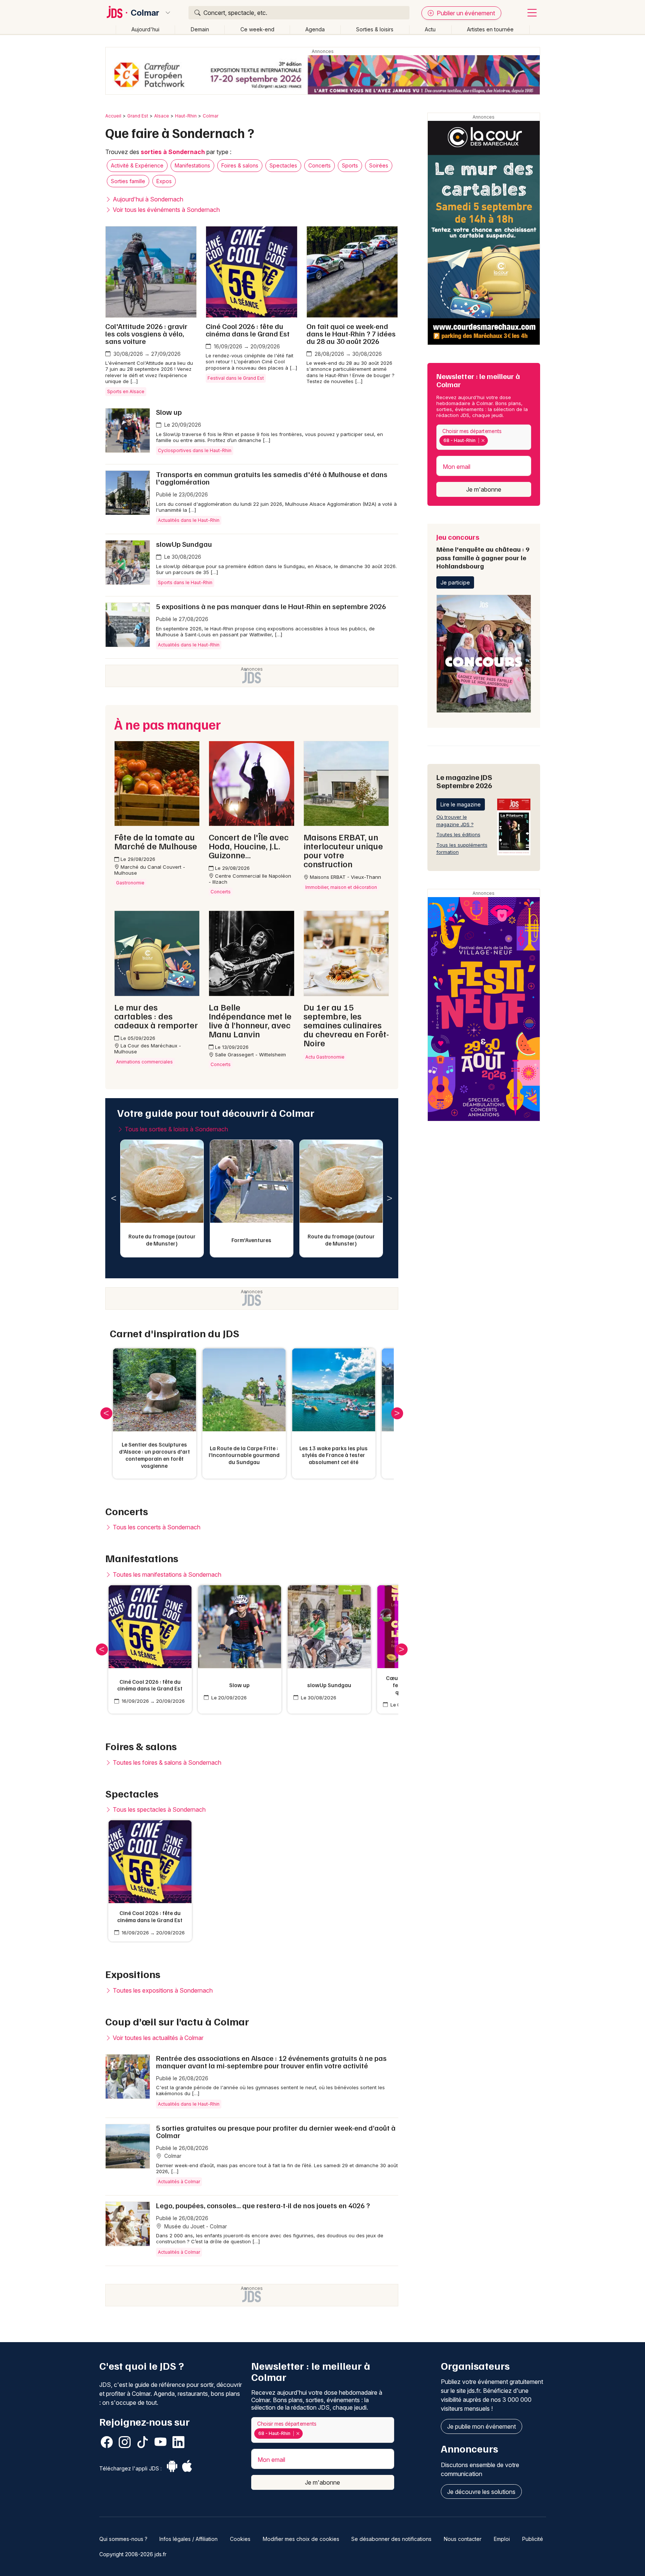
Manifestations (192, 165)
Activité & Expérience (137, 165)
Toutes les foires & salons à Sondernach (166, 1762)
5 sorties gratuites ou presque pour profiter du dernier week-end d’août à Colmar (276, 2131)
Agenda (315, 29)
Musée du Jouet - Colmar (195, 2226)
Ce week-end (257, 29)
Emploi (502, 2539)
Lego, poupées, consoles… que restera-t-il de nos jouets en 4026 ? (263, 2205)
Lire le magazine (461, 804)
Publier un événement (465, 13)
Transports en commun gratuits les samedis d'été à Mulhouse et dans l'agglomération (272, 478)
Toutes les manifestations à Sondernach (166, 1574)
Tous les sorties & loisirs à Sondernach (176, 1129)
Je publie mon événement (482, 2426)
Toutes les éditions (458, 834)
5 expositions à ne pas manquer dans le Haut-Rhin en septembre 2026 (271, 606)
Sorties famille (128, 181)
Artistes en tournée (490, 29)
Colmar (145, 13)
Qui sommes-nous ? (123, 2539)
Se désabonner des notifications (391, 2539)
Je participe (455, 582)
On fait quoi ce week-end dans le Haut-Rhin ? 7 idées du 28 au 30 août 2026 (351, 333)
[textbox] (491, 441)
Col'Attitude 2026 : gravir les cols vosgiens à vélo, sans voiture (146, 333)
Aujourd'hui (145, 29)
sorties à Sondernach (173, 152)
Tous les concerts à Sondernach (156, 1527)
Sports (350, 165)
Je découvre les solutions (481, 2492)
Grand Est (138, 116)
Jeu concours (483, 551)
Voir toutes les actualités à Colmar (157, 2038)
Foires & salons (240, 165)
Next (390, 1198)
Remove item (483, 441)
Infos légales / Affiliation (188, 2539)
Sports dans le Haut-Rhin (185, 582)
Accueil (113, 116)
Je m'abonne (484, 489)
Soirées (379, 165)
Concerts (320, 165)
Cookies (240, 2539)
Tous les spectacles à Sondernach (158, 1809)
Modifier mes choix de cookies (301, 2539)
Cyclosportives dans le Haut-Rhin (195, 450)
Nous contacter (463, 2539)
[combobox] (484, 437)
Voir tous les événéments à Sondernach (166, 210)
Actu (430, 29)
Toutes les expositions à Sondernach (162, 1990)
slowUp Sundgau (184, 544)
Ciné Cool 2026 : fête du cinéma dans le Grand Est (248, 330)
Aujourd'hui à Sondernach (147, 199)
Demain (200, 29)
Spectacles (283, 165)
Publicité (533, 2539)
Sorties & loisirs (375, 29)
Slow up (169, 412)
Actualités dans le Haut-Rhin (189, 520)
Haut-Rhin (186, 116)
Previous (114, 1198)
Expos (164, 181)
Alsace (162, 116)
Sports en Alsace (126, 391)
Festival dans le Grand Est (236, 378)
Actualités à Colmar (179, 2182)
